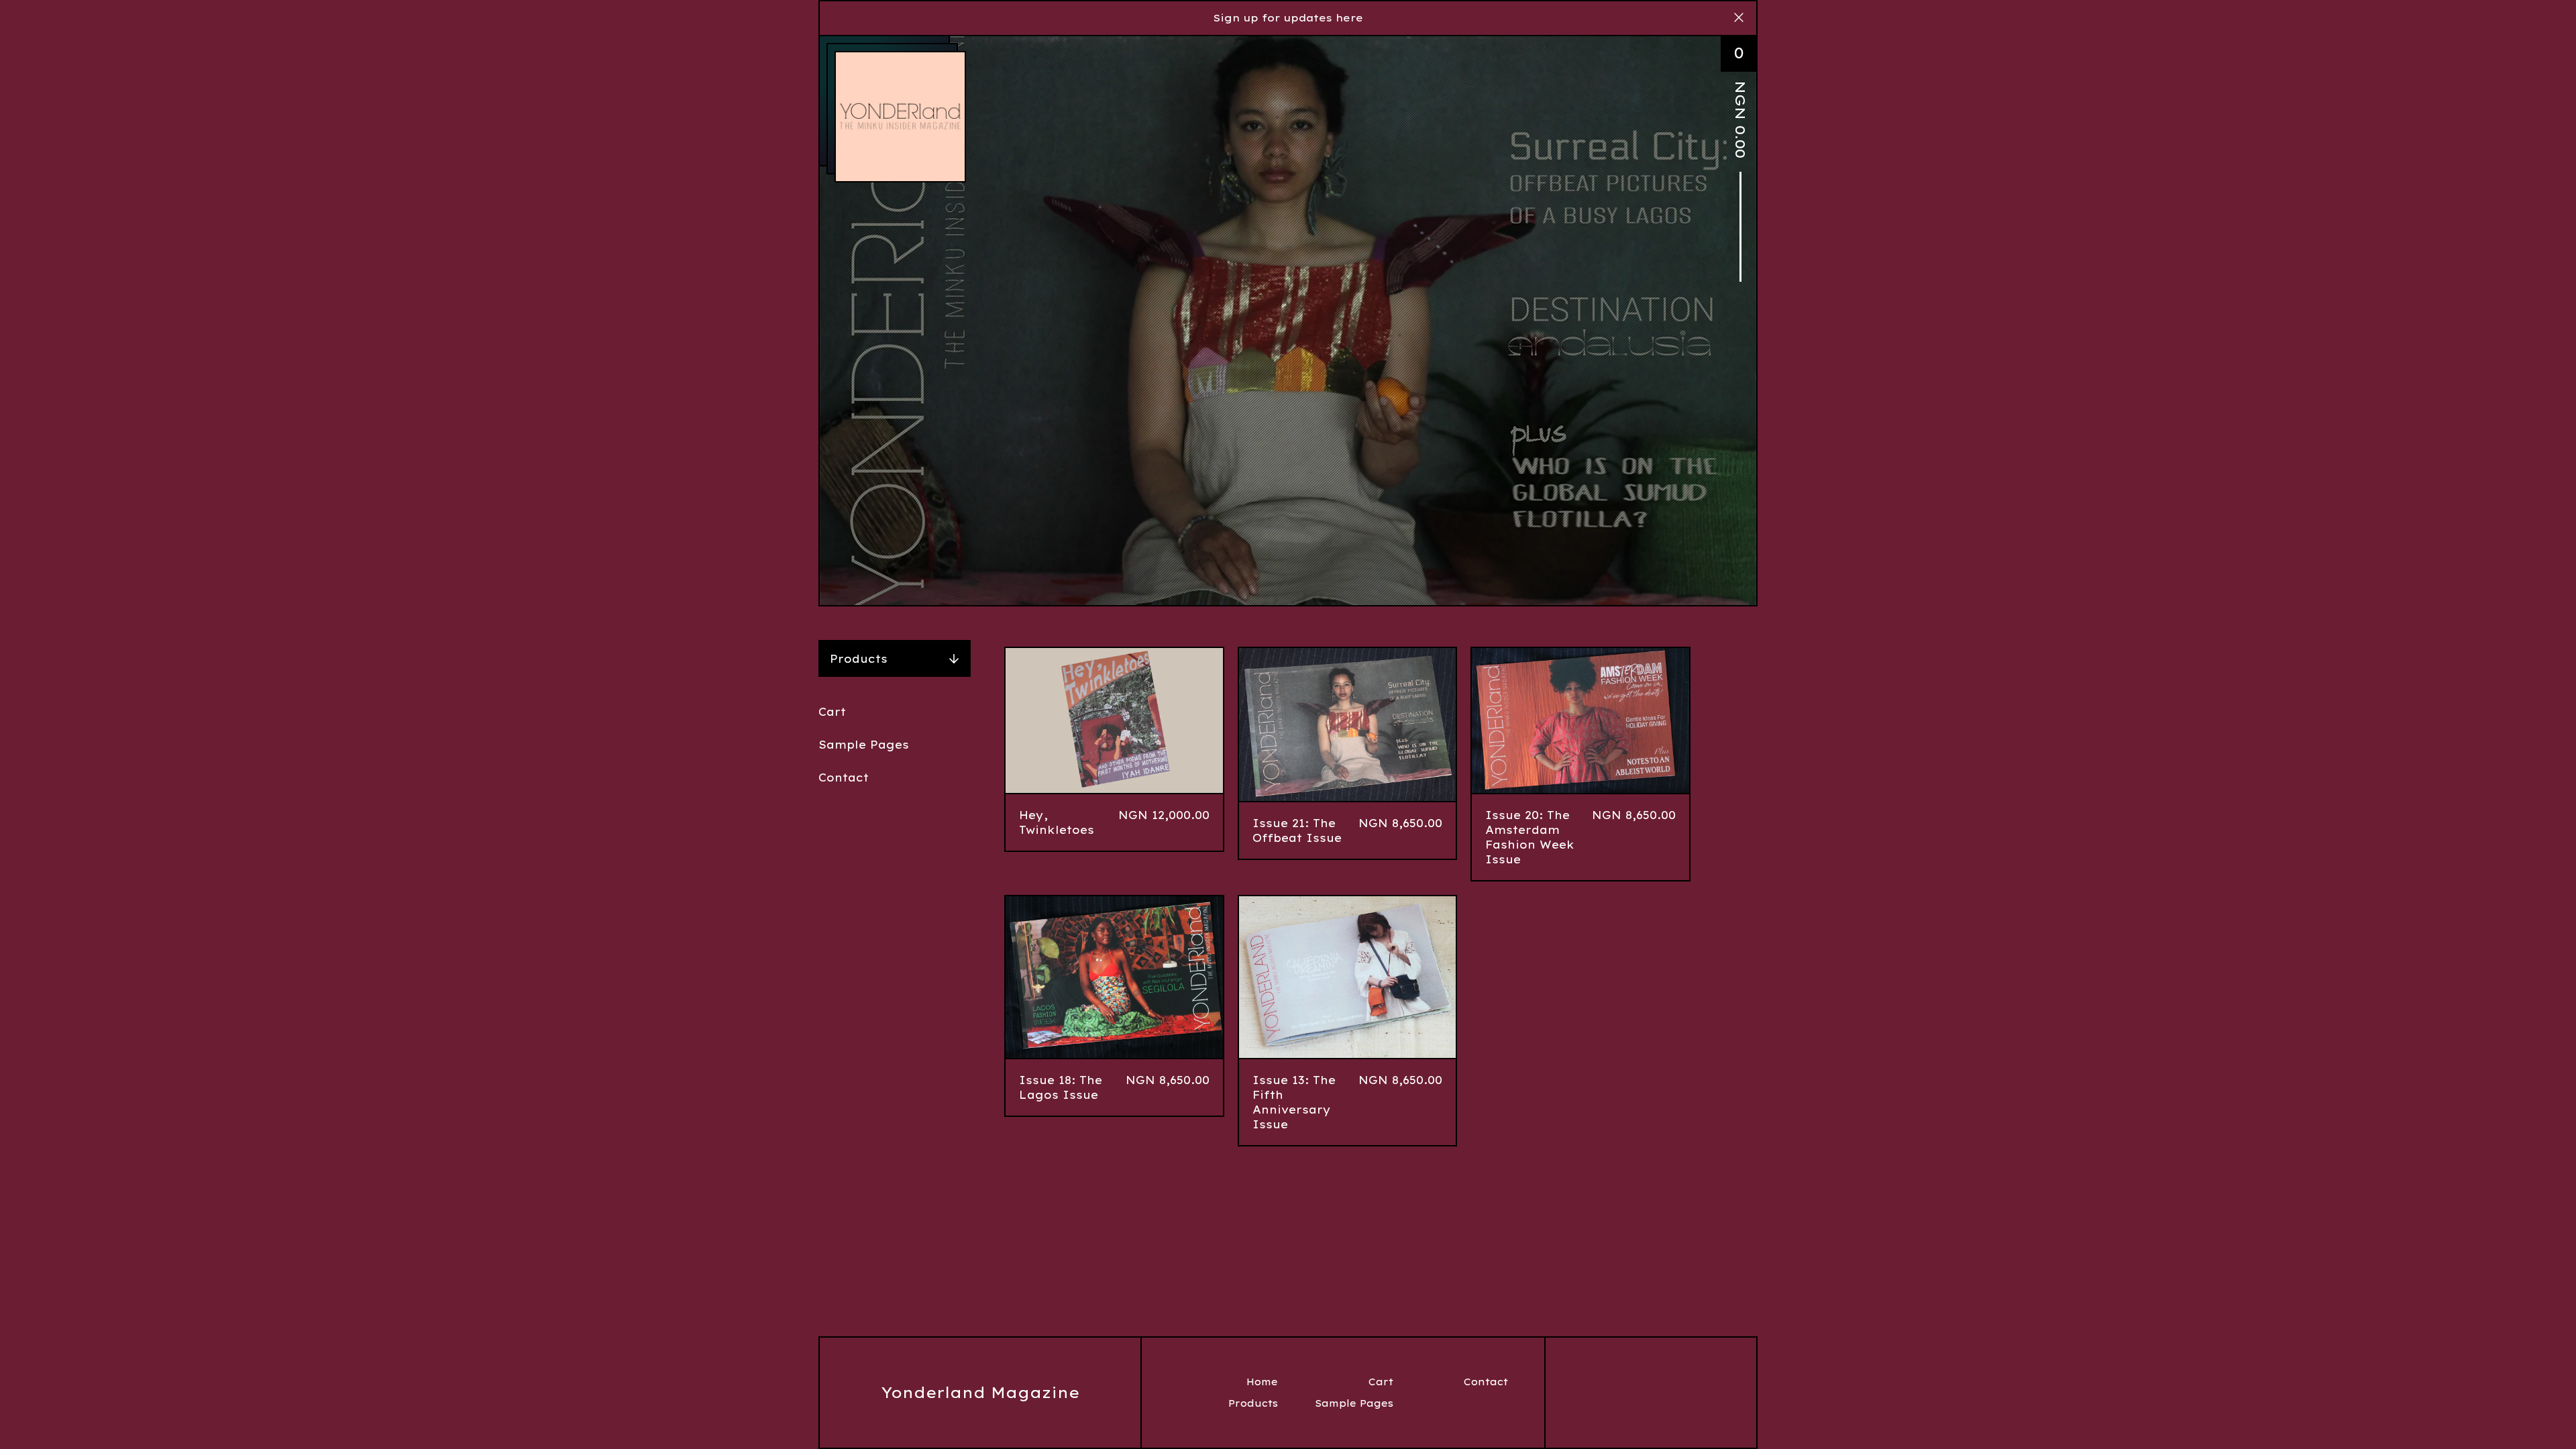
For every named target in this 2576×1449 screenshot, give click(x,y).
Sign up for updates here (1288, 18)
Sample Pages (864, 745)
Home (1262, 1382)
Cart (832, 712)
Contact (844, 777)
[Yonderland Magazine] (900, 117)
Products (859, 659)
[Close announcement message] (1739, 18)
